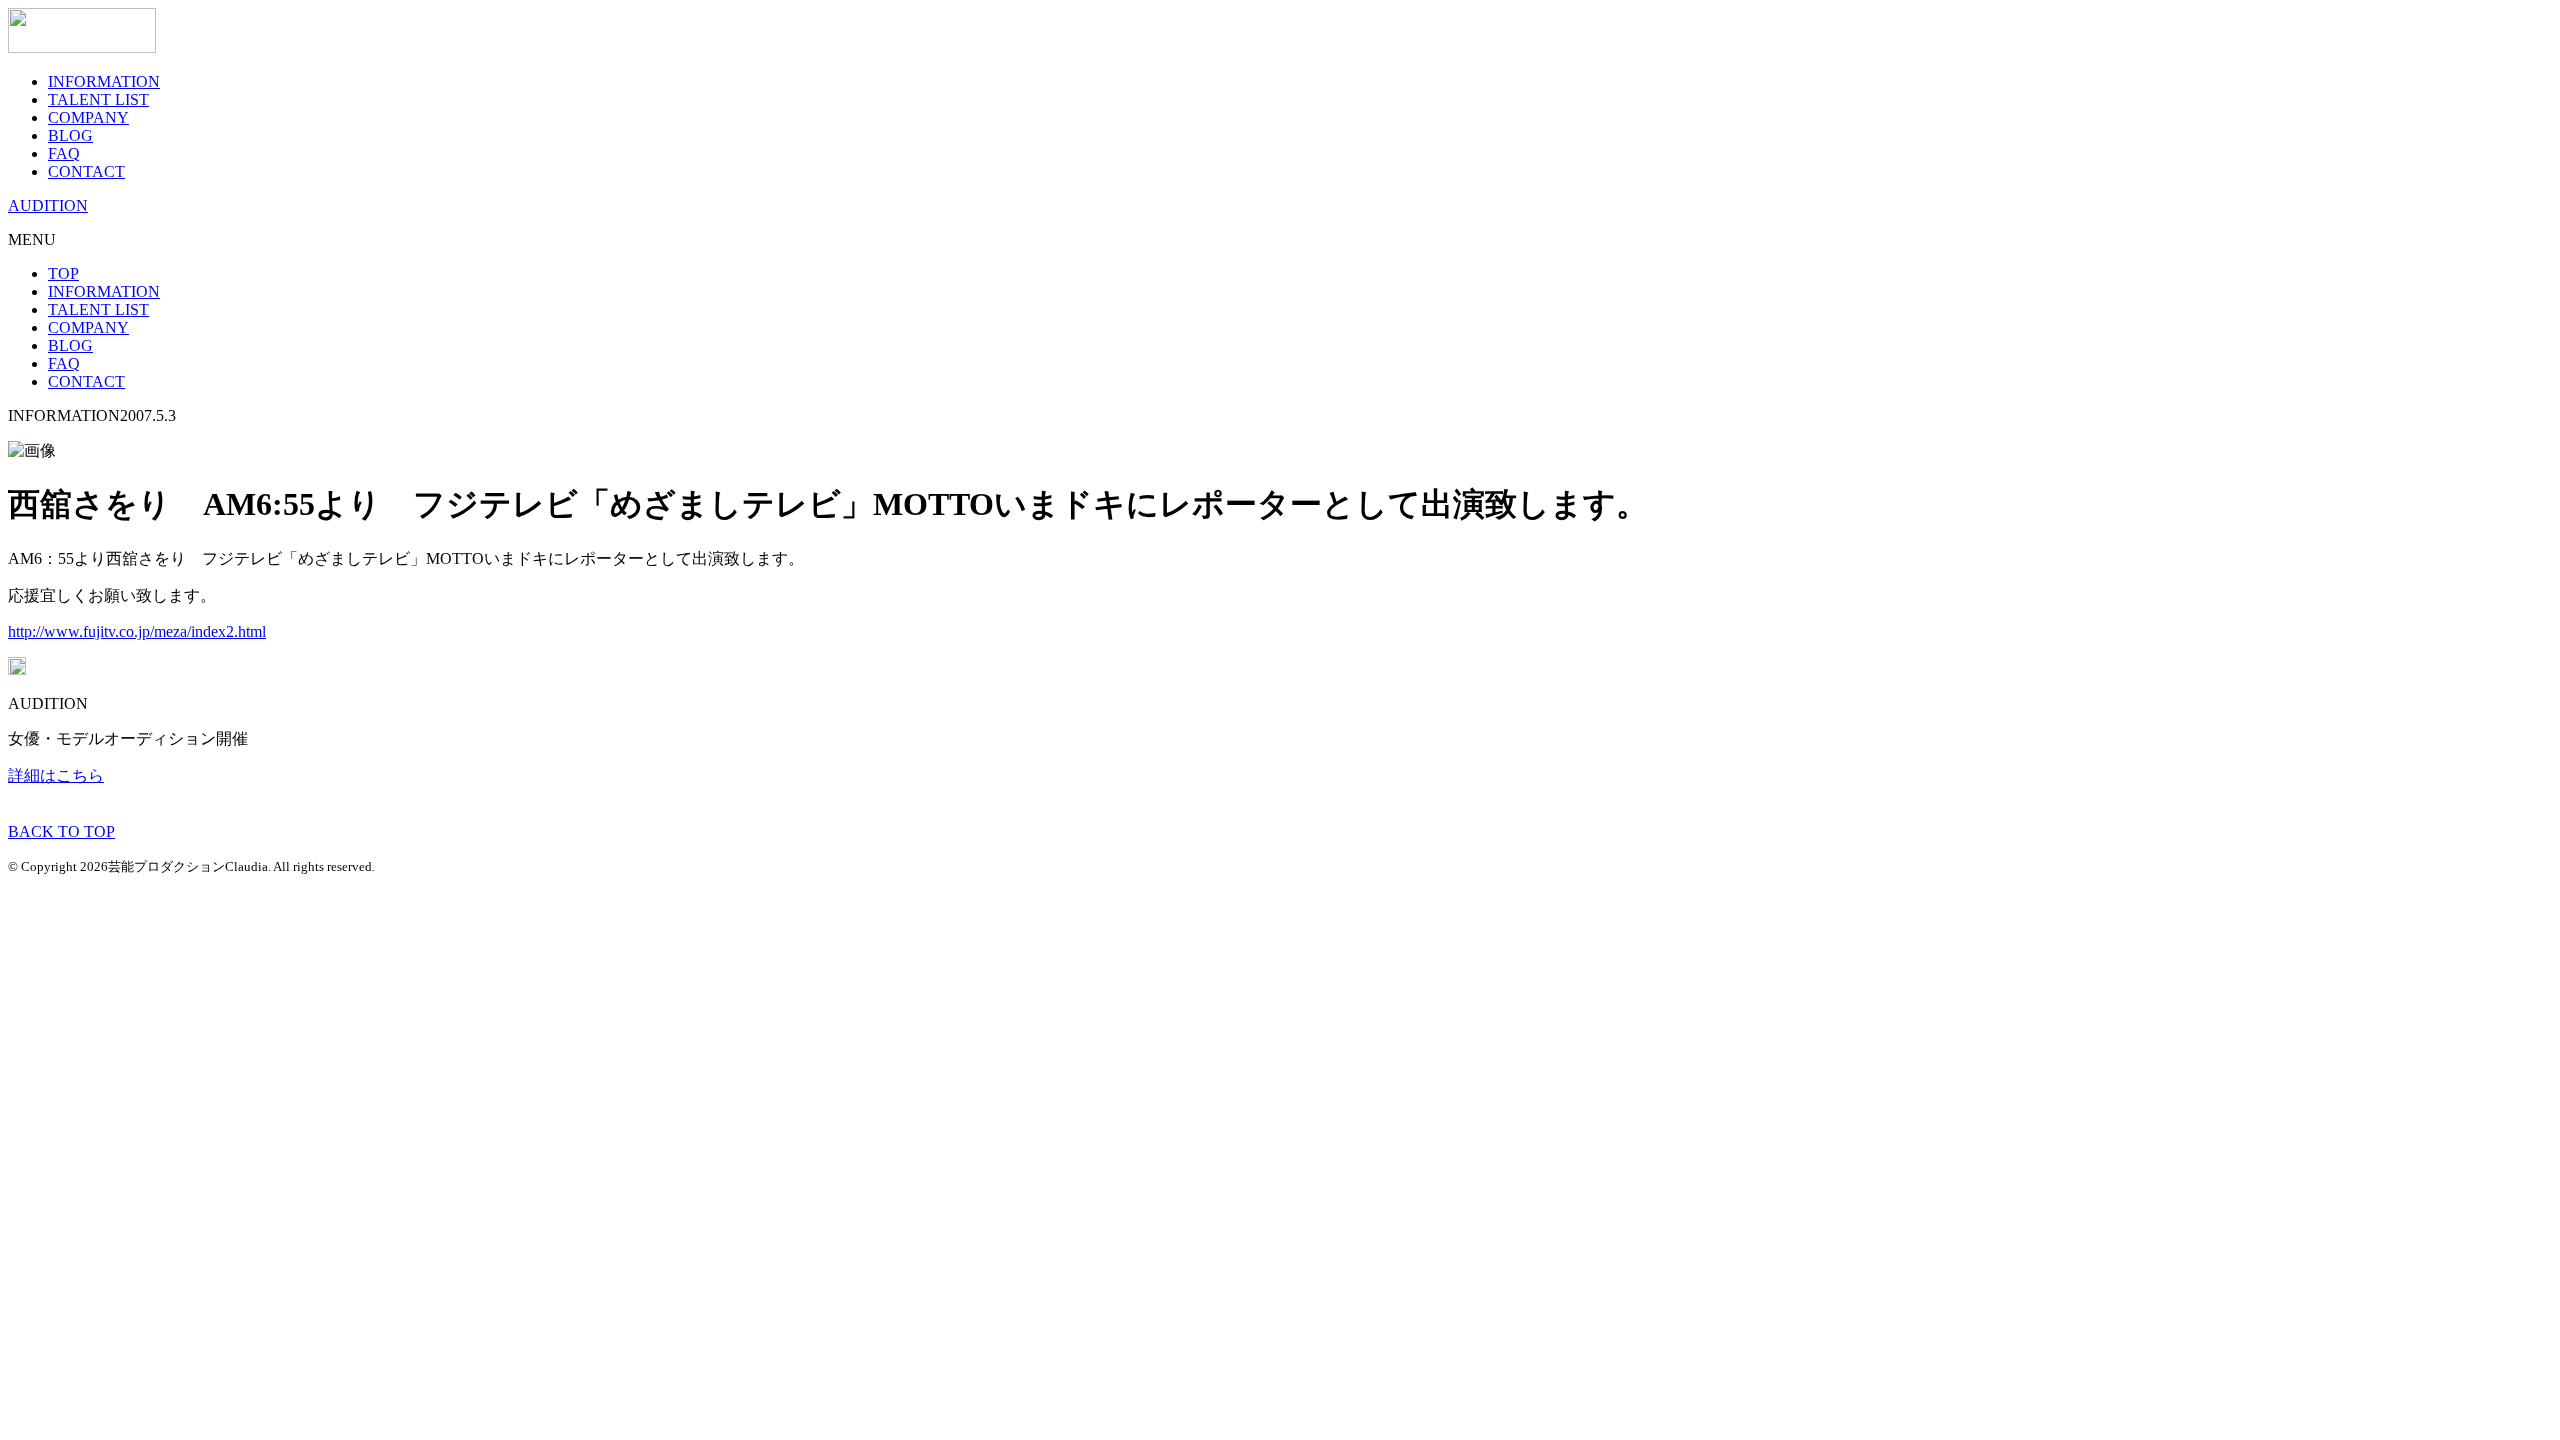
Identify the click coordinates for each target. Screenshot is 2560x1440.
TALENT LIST (98, 99)
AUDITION (48, 205)
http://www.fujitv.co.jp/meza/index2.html (137, 631)
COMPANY (88, 117)
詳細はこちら (56, 775)
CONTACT (86, 171)
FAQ (64, 153)
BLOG (70, 135)
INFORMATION (104, 81)
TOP (63, 273)
